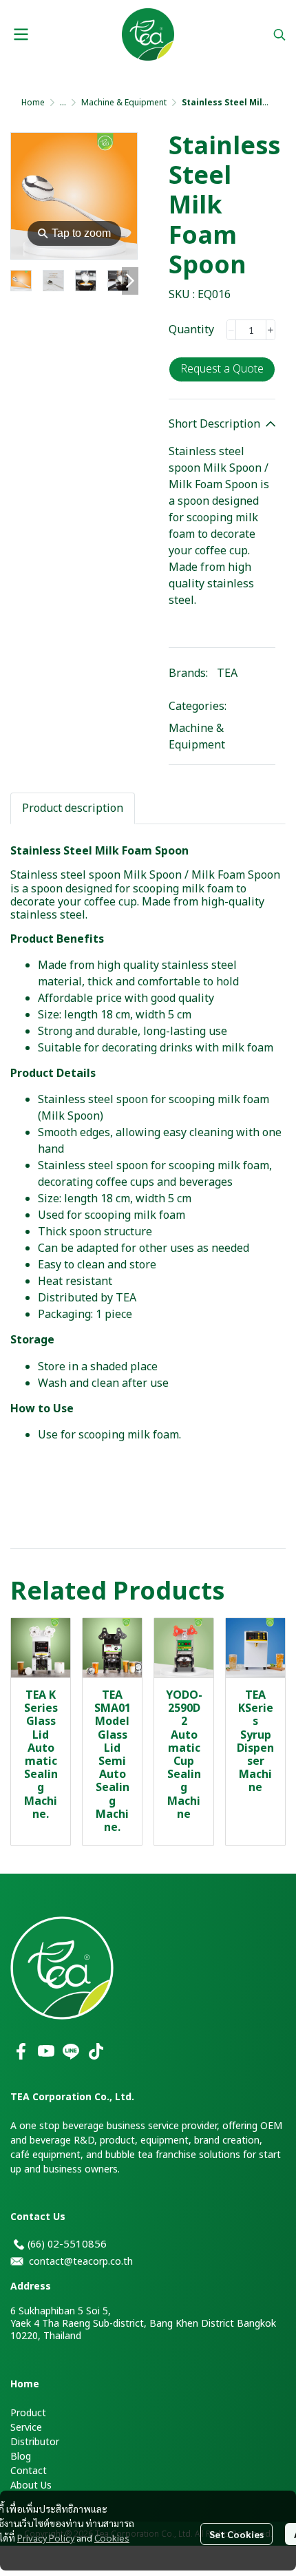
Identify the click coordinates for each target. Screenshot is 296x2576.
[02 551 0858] (19, 2244)
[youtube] (46, 2051)
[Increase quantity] (271, 330)
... (63, 103)
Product (28, 2413)
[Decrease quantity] (231, 330)
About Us (31, 2485)
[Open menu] (21, 34)
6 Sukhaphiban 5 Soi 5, (61, 2311)
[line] (71, 2051)
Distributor (35, 2442)
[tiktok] (96, 2051)
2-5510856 (80, 2244)
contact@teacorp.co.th (81, 2262)
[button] (279, 34)
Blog (21, 2457)
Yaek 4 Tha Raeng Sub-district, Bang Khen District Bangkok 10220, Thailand (143, 2330)
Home (33, 103)
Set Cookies (236, 2534)
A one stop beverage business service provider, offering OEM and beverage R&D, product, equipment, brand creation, (146, 2133)
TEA (227, 673)
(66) (38, 2244)
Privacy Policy (46, 2537)
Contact (29, 2471)
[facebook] (21, 2051)
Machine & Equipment (124, 103)
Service (26, 2428)
